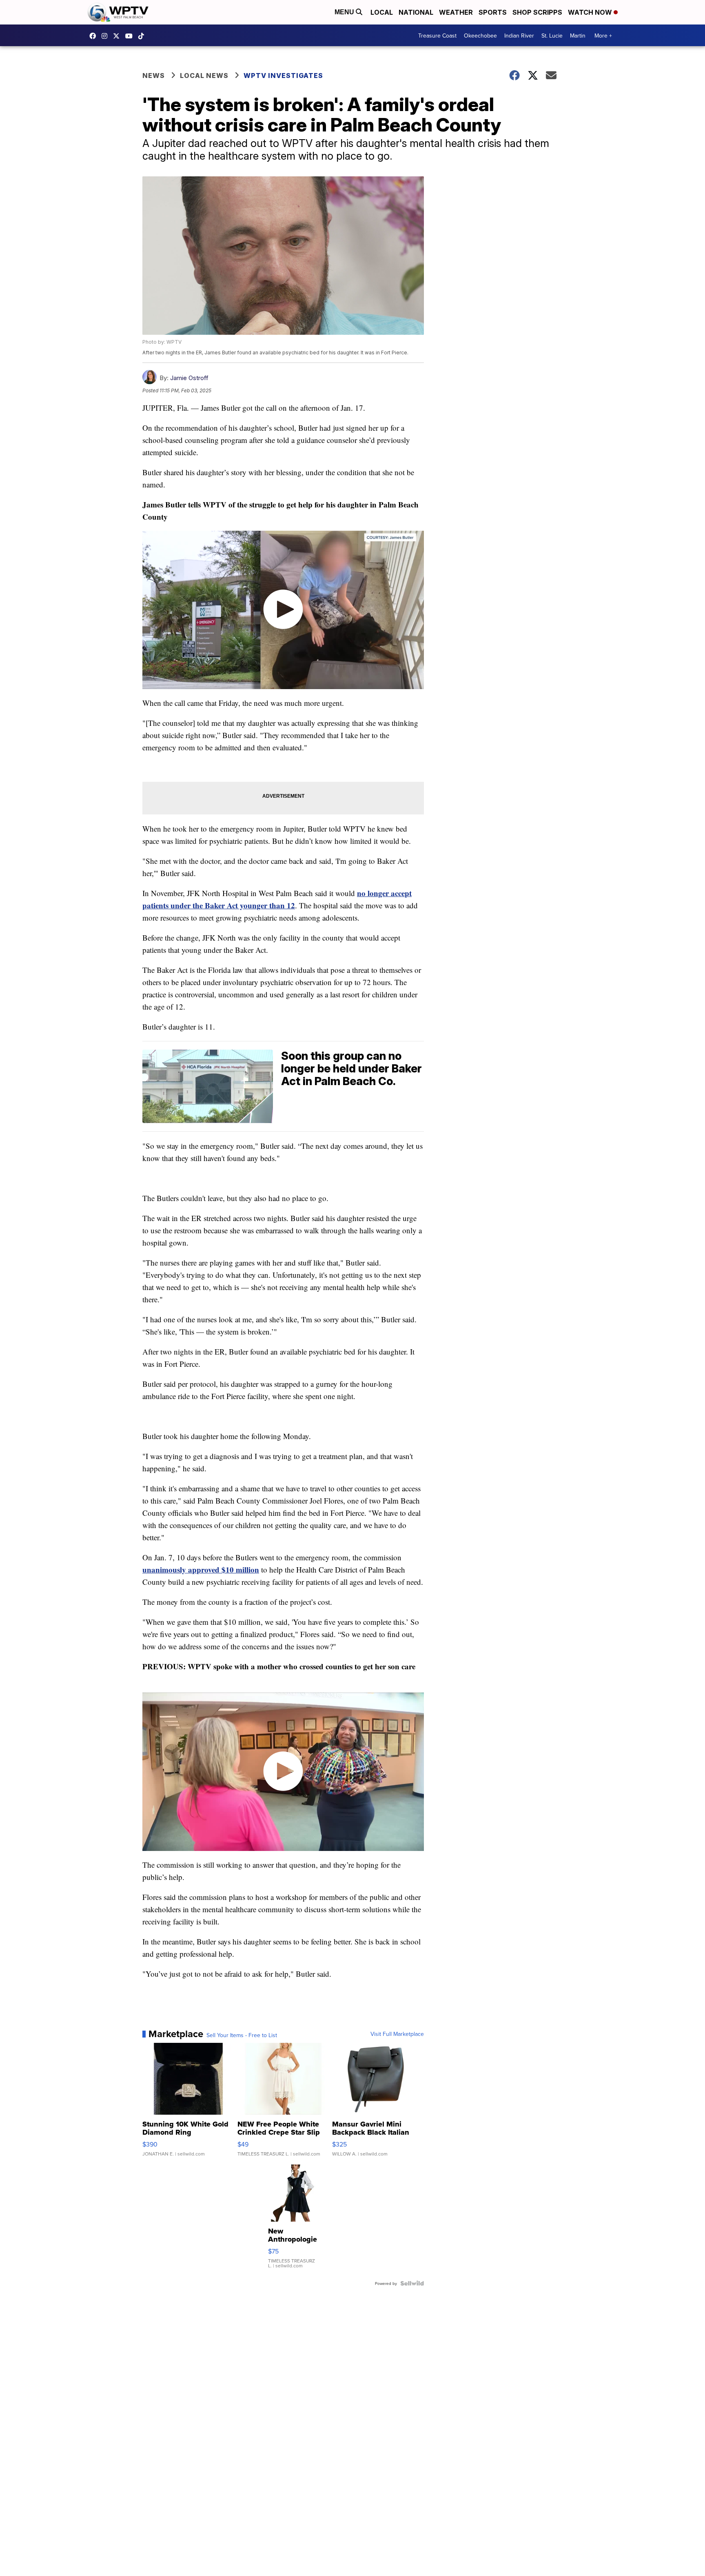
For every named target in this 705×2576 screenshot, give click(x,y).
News (154, 76)
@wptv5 (143, 36)
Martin (578, 36)
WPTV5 (95, 36)
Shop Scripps (537, 12)
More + (603, 36)
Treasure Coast (437, 36)
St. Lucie (552, 36)
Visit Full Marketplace (397, 2034)
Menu (345, 12)
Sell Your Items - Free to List (242, 2035)
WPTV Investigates (283, 76)
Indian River (519, 36)
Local (382, 12)
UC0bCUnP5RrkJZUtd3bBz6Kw (131, 36)
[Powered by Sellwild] (412, 2283)
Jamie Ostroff (189, 378)
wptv (106, 36)
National (416, 12)
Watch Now (591, 12)
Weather (456, 12)
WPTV (118, 36)
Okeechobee (480, 36)
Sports (493, 12)
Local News (204, 76)
